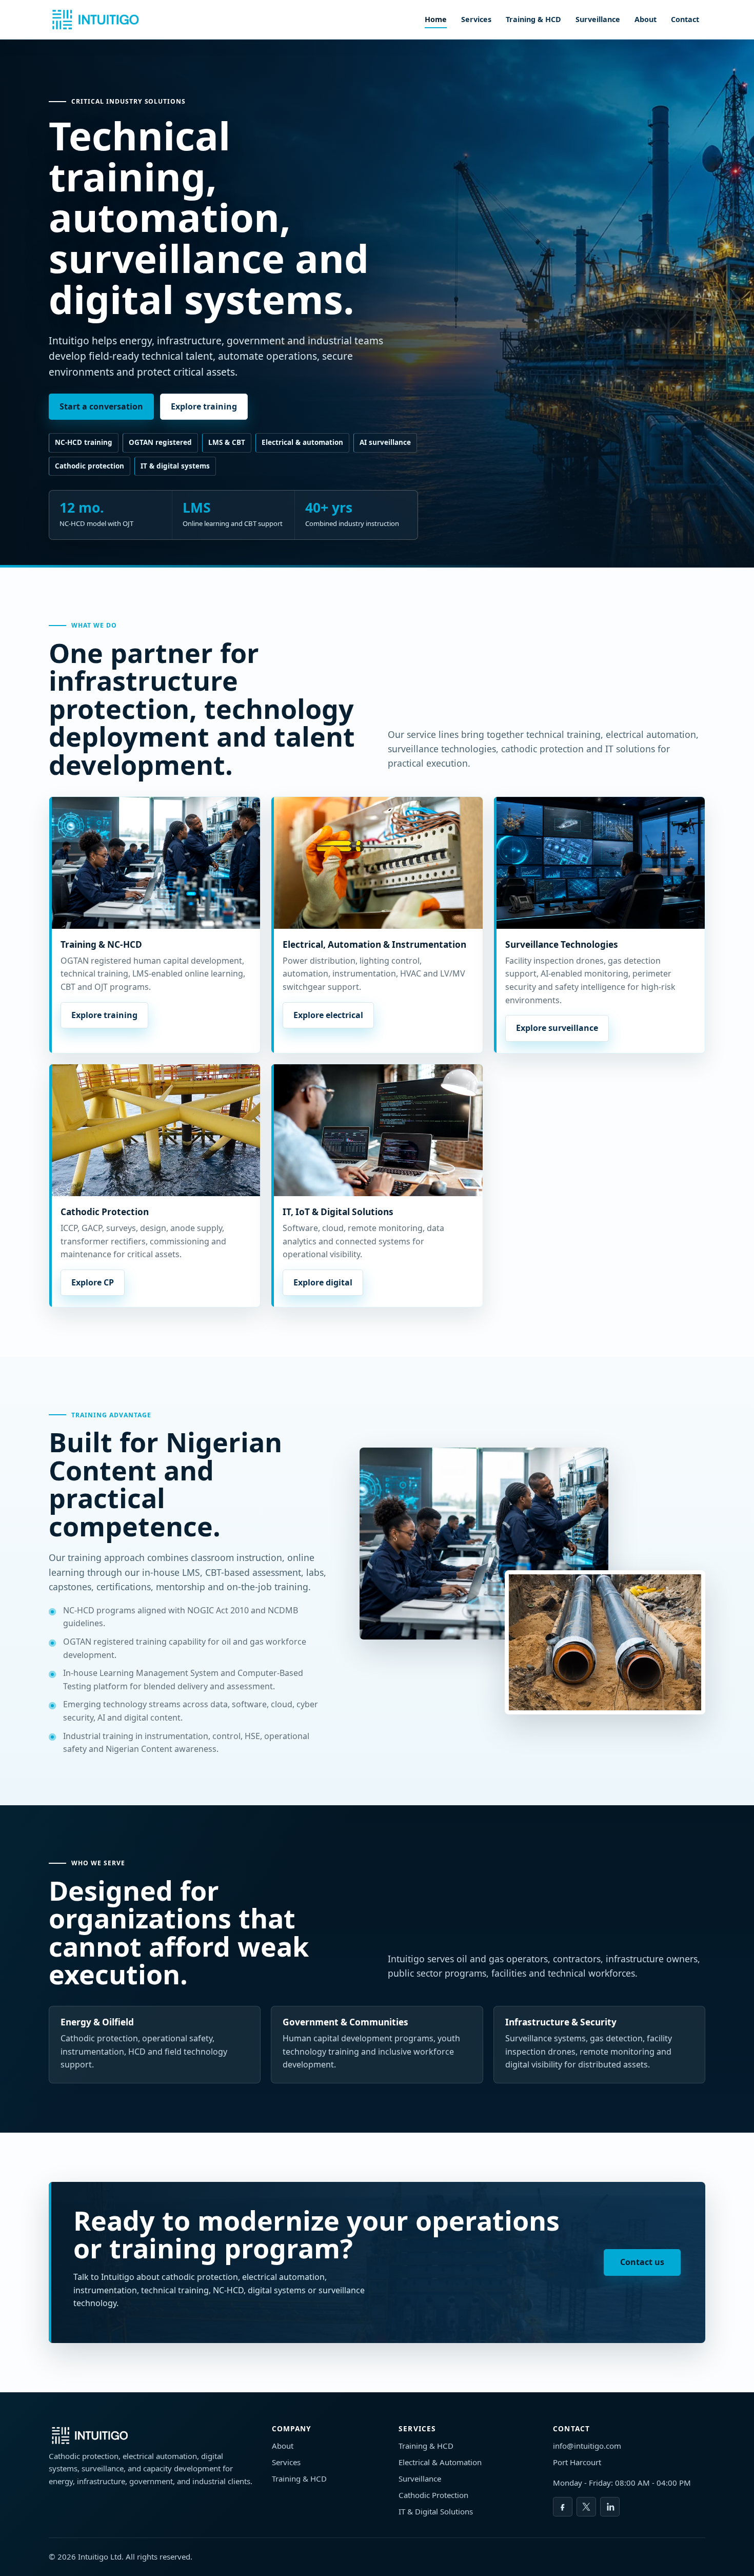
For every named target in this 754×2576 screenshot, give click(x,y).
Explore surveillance (557, 1028)
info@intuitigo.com (587, 2446)
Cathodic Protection (433, 2495)
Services (476, 19)
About (646, 19)
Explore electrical (328, 1015)
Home (436, 19)
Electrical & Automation (440, 2462)
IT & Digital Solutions (436, 2511)
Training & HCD (533, 19)
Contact (685, 19)
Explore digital (323, 1282)
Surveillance (598, 19)
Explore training (204, 406)
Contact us (642, 2262)
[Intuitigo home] (95, 19)
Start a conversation (101, 406)
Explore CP (93, 1282)
